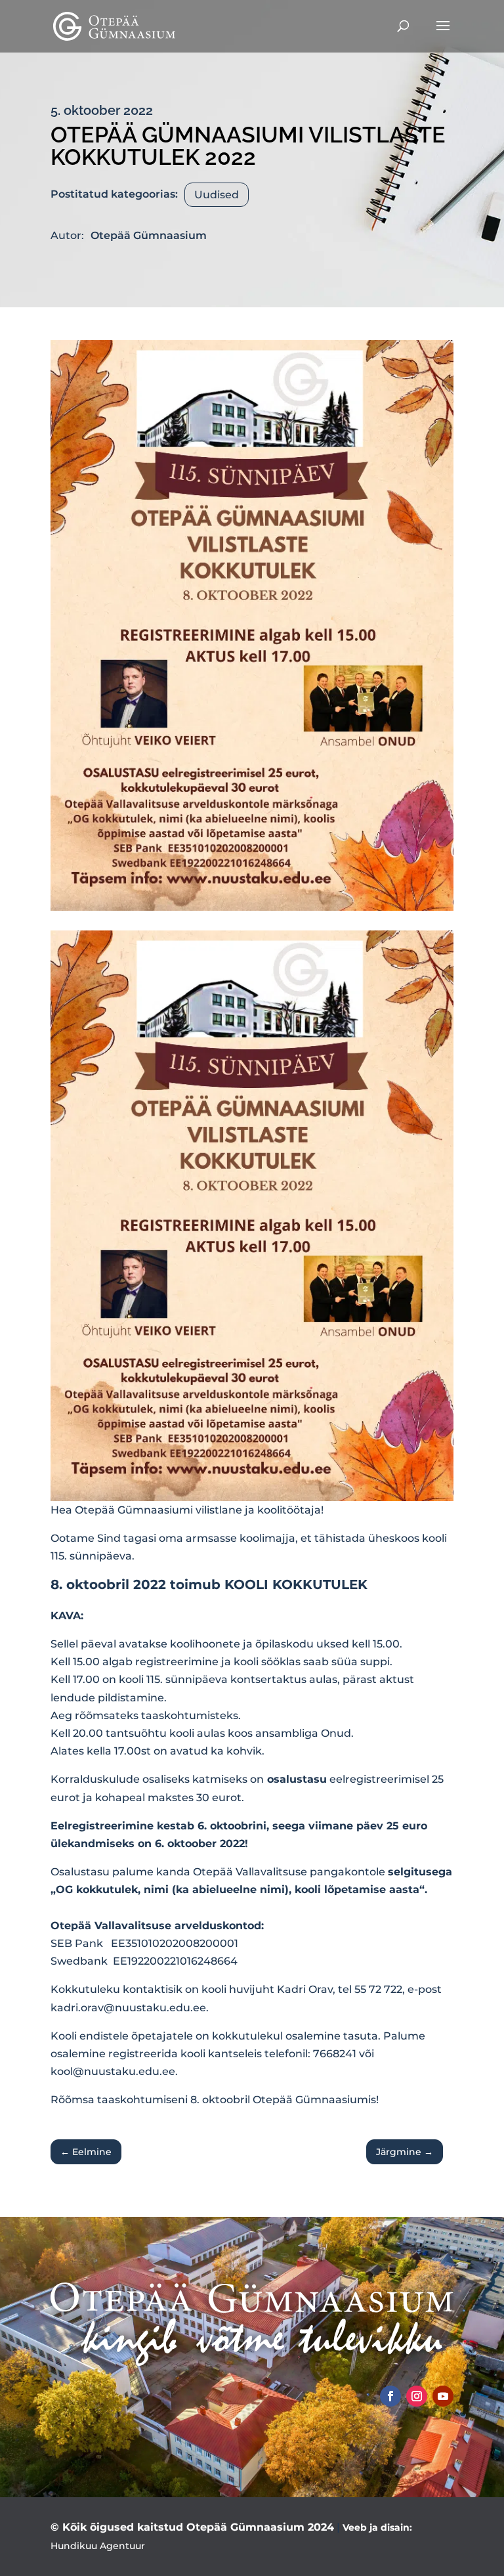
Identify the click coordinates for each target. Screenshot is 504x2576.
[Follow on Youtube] (443, 2396)
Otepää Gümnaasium (149, 235)
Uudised (217, 195)
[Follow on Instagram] (417, 2396)
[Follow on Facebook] (390, 2396)
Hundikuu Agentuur (98, 2546)
